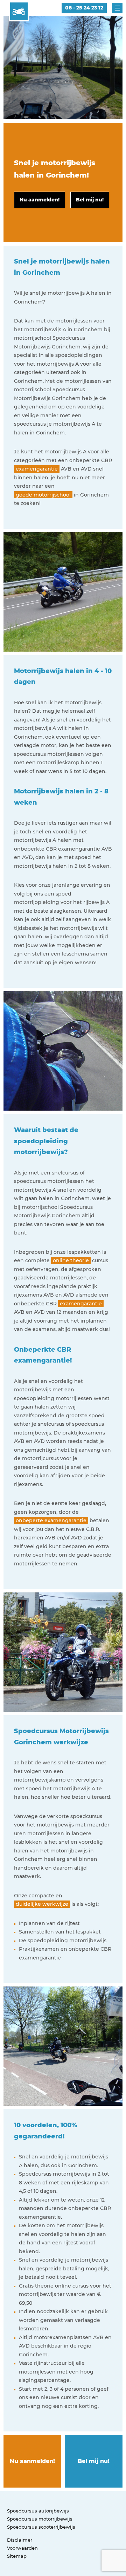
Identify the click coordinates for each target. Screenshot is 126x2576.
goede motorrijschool (43, 495)
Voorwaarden (22, 2548)
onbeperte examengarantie (51, 1520)
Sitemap (17, 2556)
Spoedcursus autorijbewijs (38, 2511)
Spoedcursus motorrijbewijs (40, 2519)
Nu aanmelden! (32, 2461)
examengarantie (37, 469)
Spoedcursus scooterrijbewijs (41, 2527)
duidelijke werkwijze (42, 1904)
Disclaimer (20, 2540)
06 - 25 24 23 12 (84, 8)
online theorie (71, 1260)
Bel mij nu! (94, 2461)
